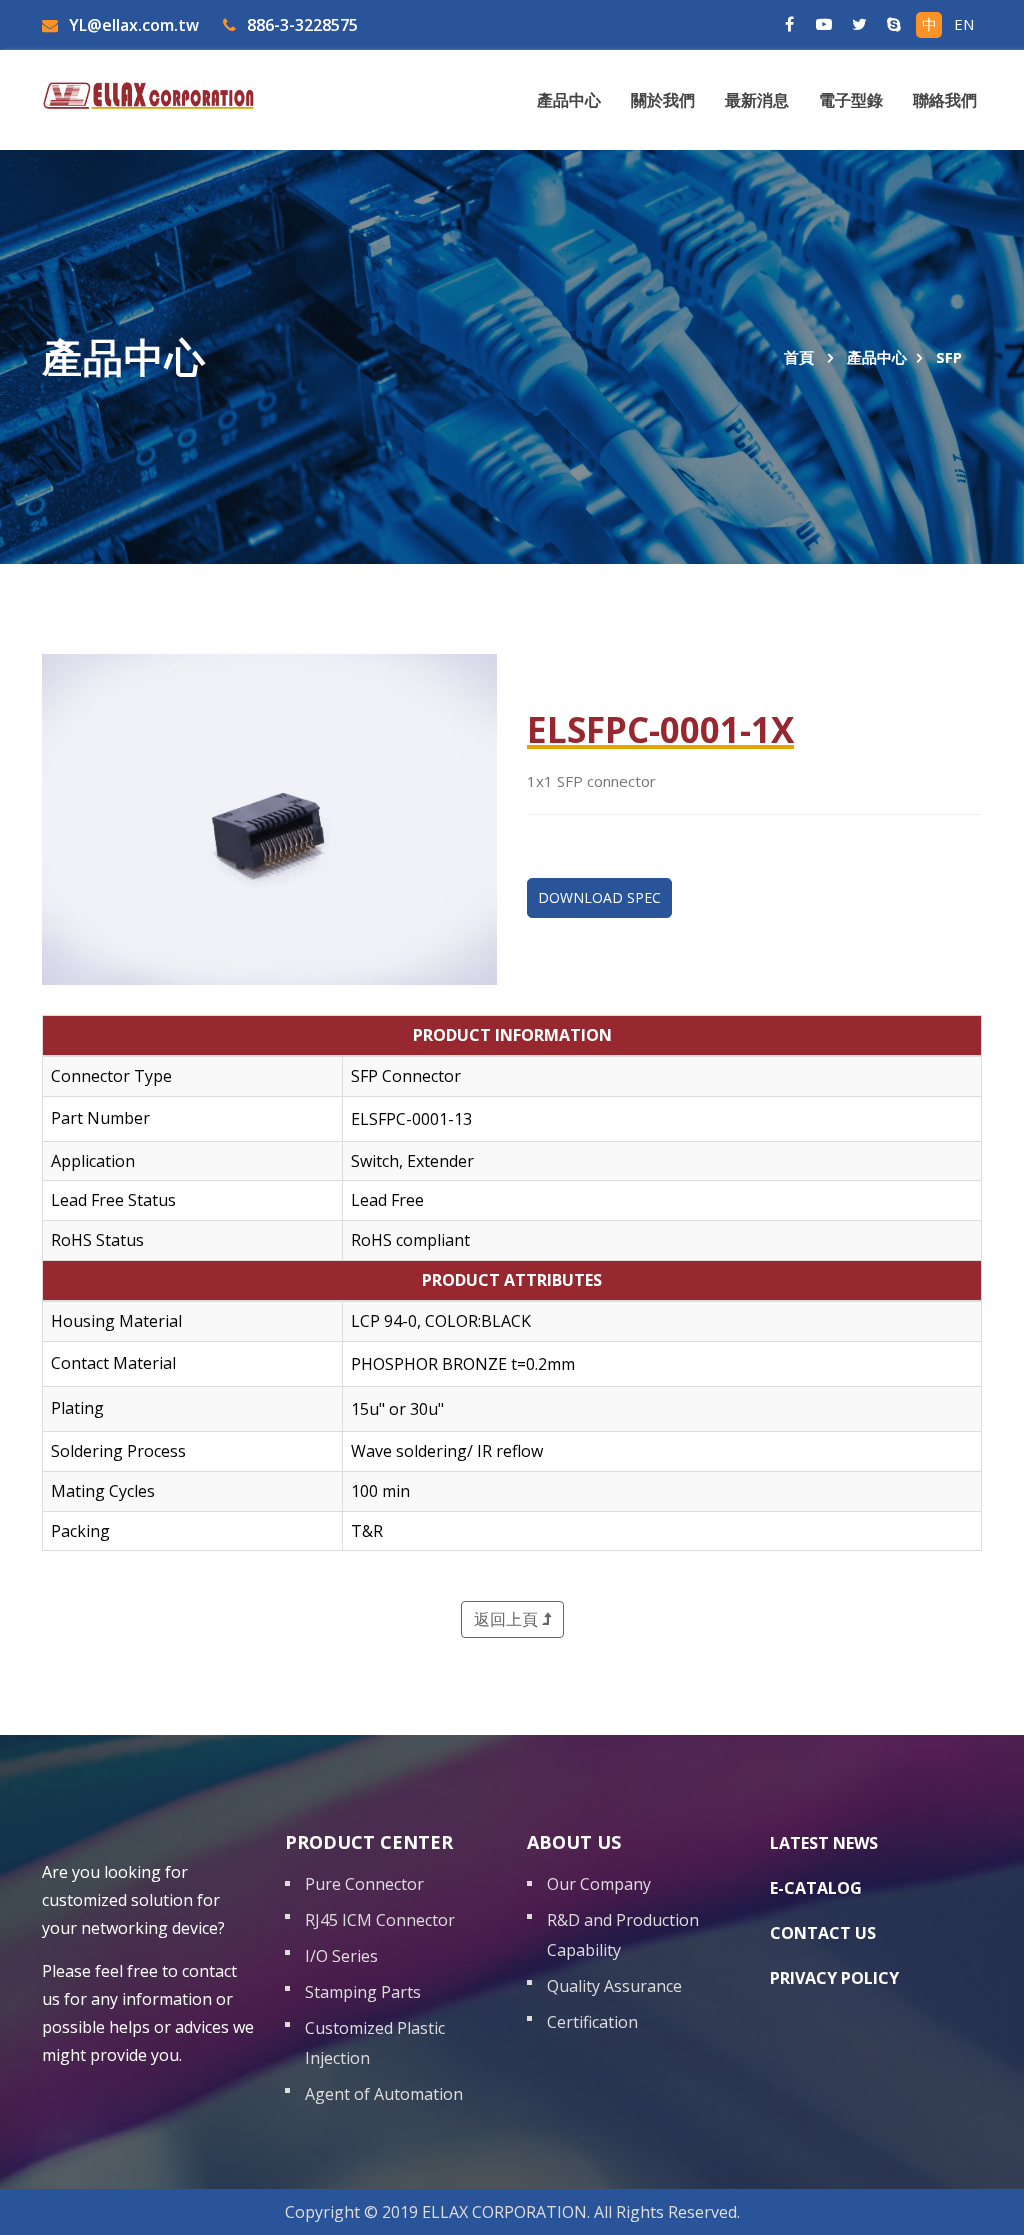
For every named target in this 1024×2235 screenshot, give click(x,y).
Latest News (824, 1843)
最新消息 (757, 100)
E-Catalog (816, 1888)
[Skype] (894, 25)
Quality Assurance (614, 1986)
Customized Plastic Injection (375, 2043)
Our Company (599, 1884)
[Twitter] (859, 25)
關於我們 (663, 100)
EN (964, 24)
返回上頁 (508, 1619)
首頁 (799, 357)
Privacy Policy (834, 1978)
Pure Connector (364, 1884)
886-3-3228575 (300, 25)
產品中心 (569, 100)
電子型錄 (851, 100)
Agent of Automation (384, 2094)
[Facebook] (789, 25)
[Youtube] (824, 25)
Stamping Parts (363, 1992)
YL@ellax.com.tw (132, 25)
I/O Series (341, 1956)
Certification (592, 2022)
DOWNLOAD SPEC (599, 897)
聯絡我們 (945, 100)
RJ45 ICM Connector (380, 1920)
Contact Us (823, 1933)
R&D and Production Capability (623, 1935)
